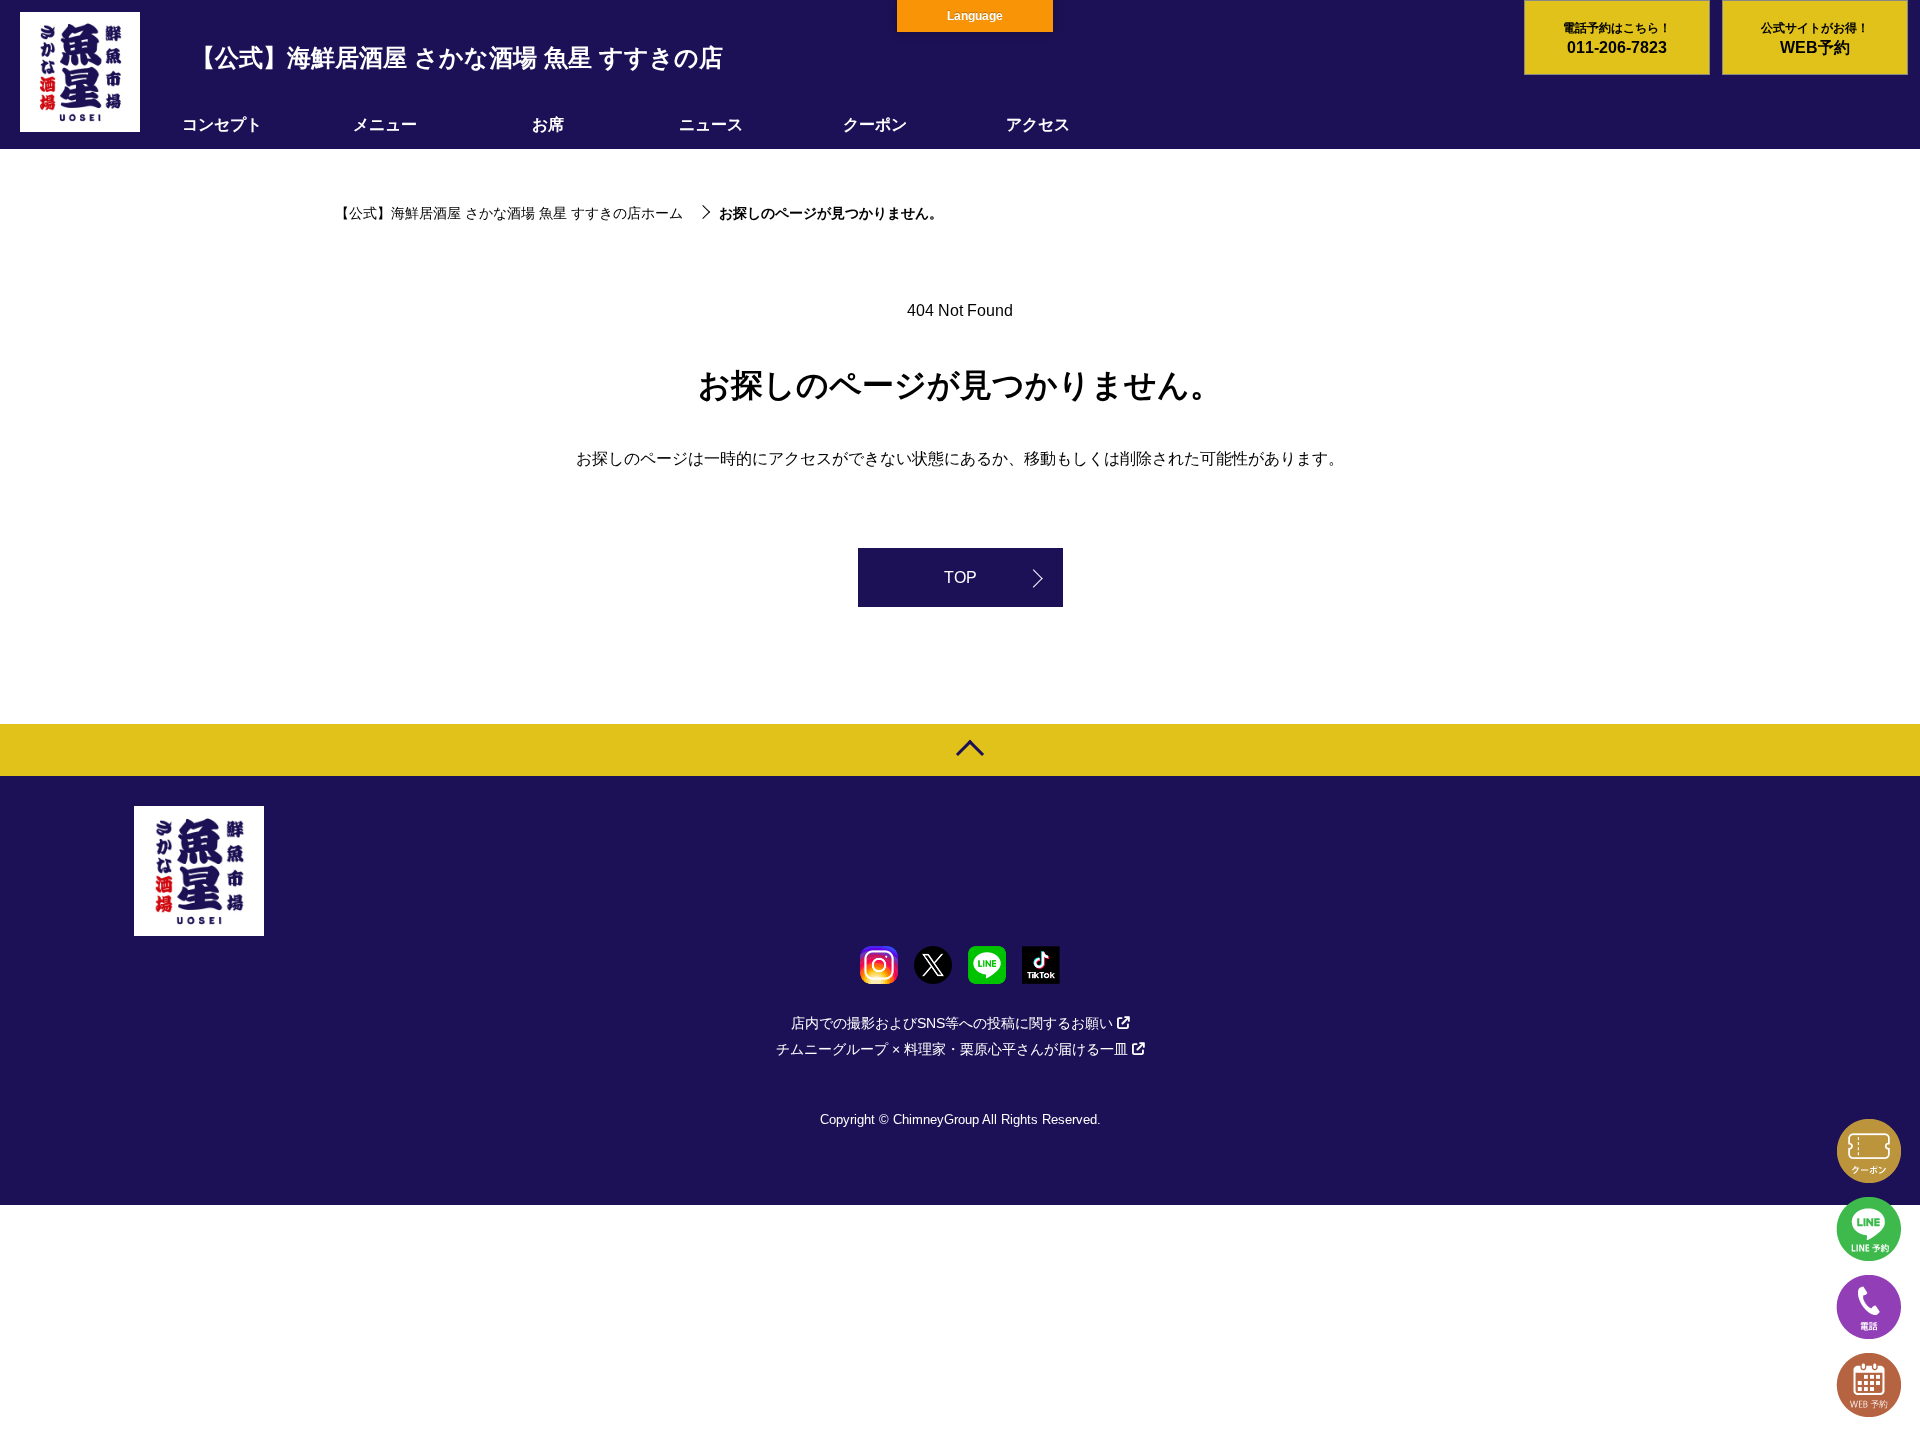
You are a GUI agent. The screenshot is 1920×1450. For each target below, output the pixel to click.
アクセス (1038, 124)
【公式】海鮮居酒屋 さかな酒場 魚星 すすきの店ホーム (509, 213)
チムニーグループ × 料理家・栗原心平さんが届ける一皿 (952, 1049)
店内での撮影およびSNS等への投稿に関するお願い (952, 1023)
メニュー (385, 124)
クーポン (875, 124)
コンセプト (222, 124)
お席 (548, 124)
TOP (960, 577)
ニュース (711, 124)
